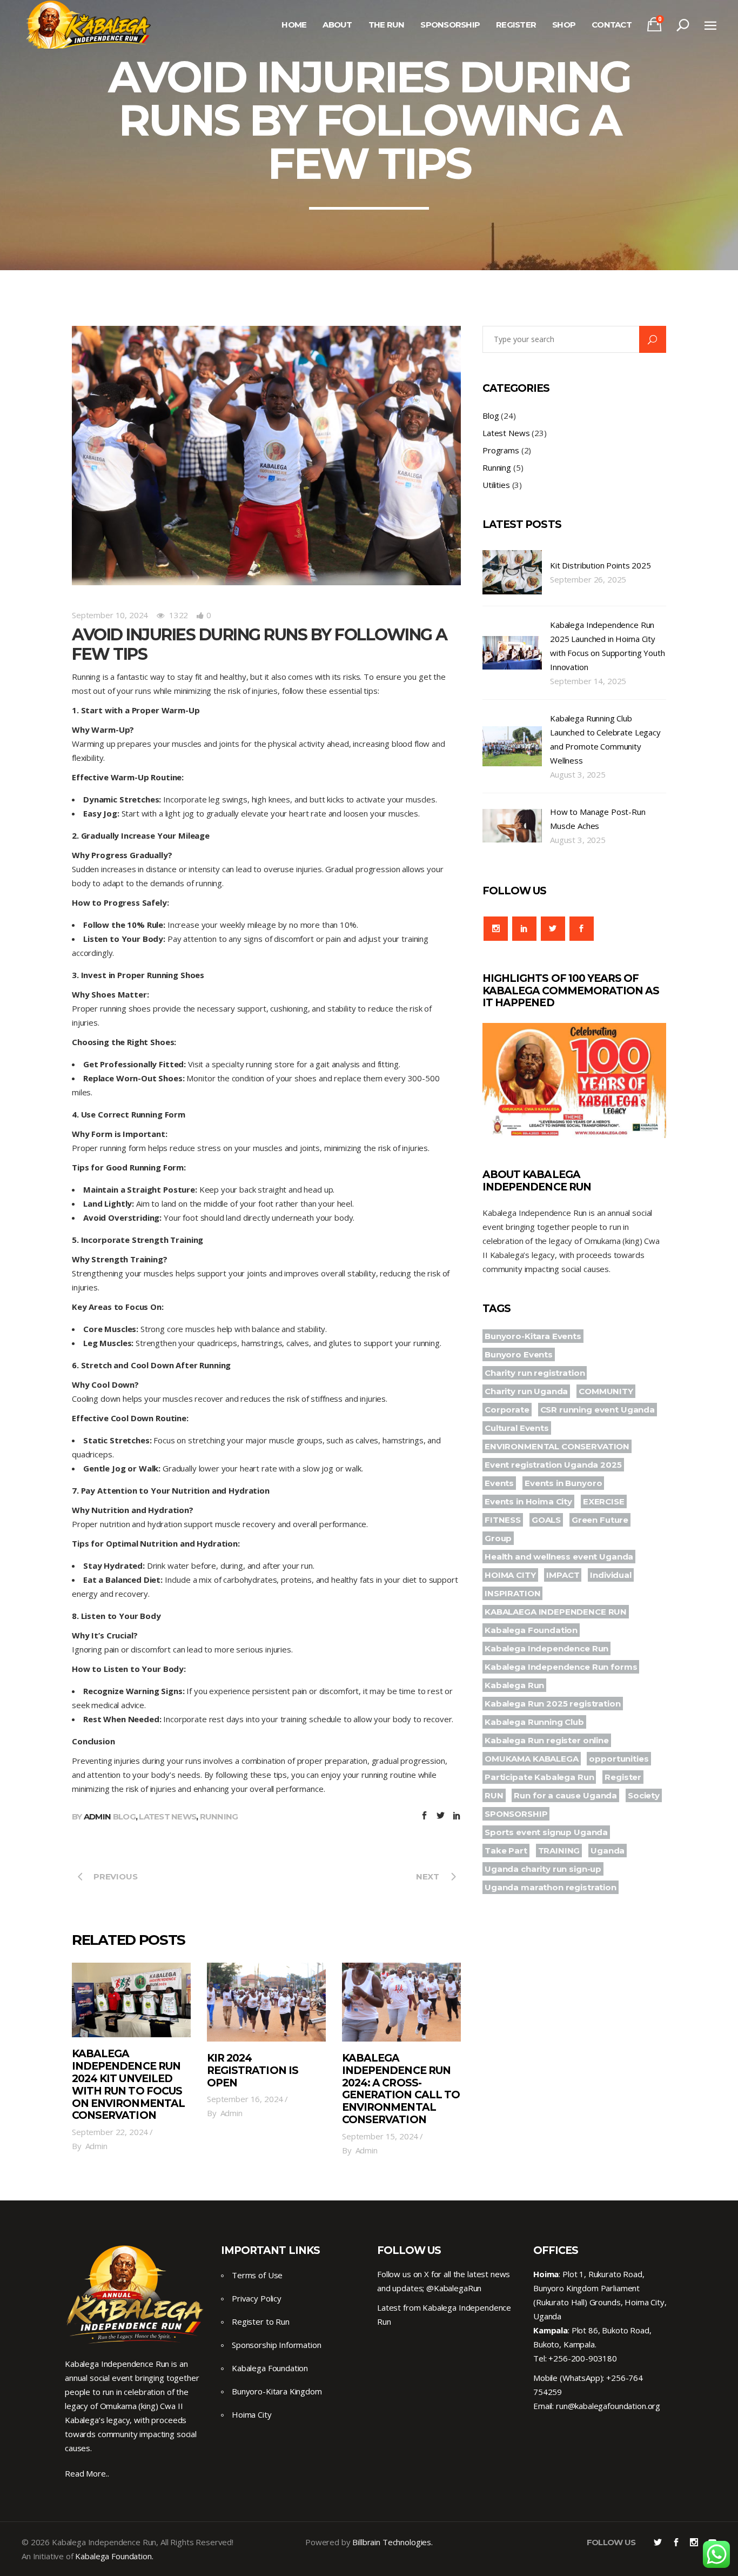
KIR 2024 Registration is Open (253, 2070)
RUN (494, 1795)
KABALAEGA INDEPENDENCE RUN (556, 1612)
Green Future (600, 1520)
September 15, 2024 (380, 2136)
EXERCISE (604, 1501)
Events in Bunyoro (563, 1483)
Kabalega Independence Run (546, 1648)
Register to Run (261, 2321)
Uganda (608, 1851)
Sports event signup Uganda (546, 1832)
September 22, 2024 (110, 2132)
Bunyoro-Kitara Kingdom (277, 2391)
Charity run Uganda (526, 1391)
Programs (501, 450)
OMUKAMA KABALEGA (532, 1759)
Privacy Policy (257, 2298)
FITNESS (503, 1520)
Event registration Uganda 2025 (553, 1465)
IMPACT (563, 1575)
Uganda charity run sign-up (543, 1869)
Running (219, 1816)
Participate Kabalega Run (539, 1777)
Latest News (167, 1816)
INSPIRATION (512, 1593)
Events (499, 1483)
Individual (611, 1575)
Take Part (506, 1851)
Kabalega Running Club (534, 1722)
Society (644, 1795)
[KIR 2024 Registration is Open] (266, 2002)
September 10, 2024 (110, 615)
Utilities (496, 485)
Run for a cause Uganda (565, 1795)
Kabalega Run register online (547, 1740)
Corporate (507, 1410)
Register (623, 1777)
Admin (97, 1816)
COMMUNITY (606, 1391)
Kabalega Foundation (531, 1630)
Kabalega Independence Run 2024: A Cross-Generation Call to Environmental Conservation (401, 2089)
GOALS (546, 1520)
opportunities (619, 1759)
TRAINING (559, 1851)
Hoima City (252, 2414)
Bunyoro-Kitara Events (533, 1336)
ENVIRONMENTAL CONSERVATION (557, 1446)
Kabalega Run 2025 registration (553, 1704)
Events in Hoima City (528, 1501)
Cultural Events (517, 1428)
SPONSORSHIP (516, 1814)
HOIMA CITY (510, 1575)
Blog (124, 1816)
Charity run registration (535, 1373)
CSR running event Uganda (598, 1410)
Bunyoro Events (519, 1354)
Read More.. (87, 2473)
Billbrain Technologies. (393, 2542)
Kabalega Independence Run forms (561, 1667)
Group (498, 1538)
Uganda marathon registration (551, 1887)
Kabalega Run (514, 1685)
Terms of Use (257, 2275)
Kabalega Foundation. (114, 2556)
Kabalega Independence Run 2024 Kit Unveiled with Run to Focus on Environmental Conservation (128, 2085)
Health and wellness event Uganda (559, 1557)
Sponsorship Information (277, 2345)
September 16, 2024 (245, 2099)
